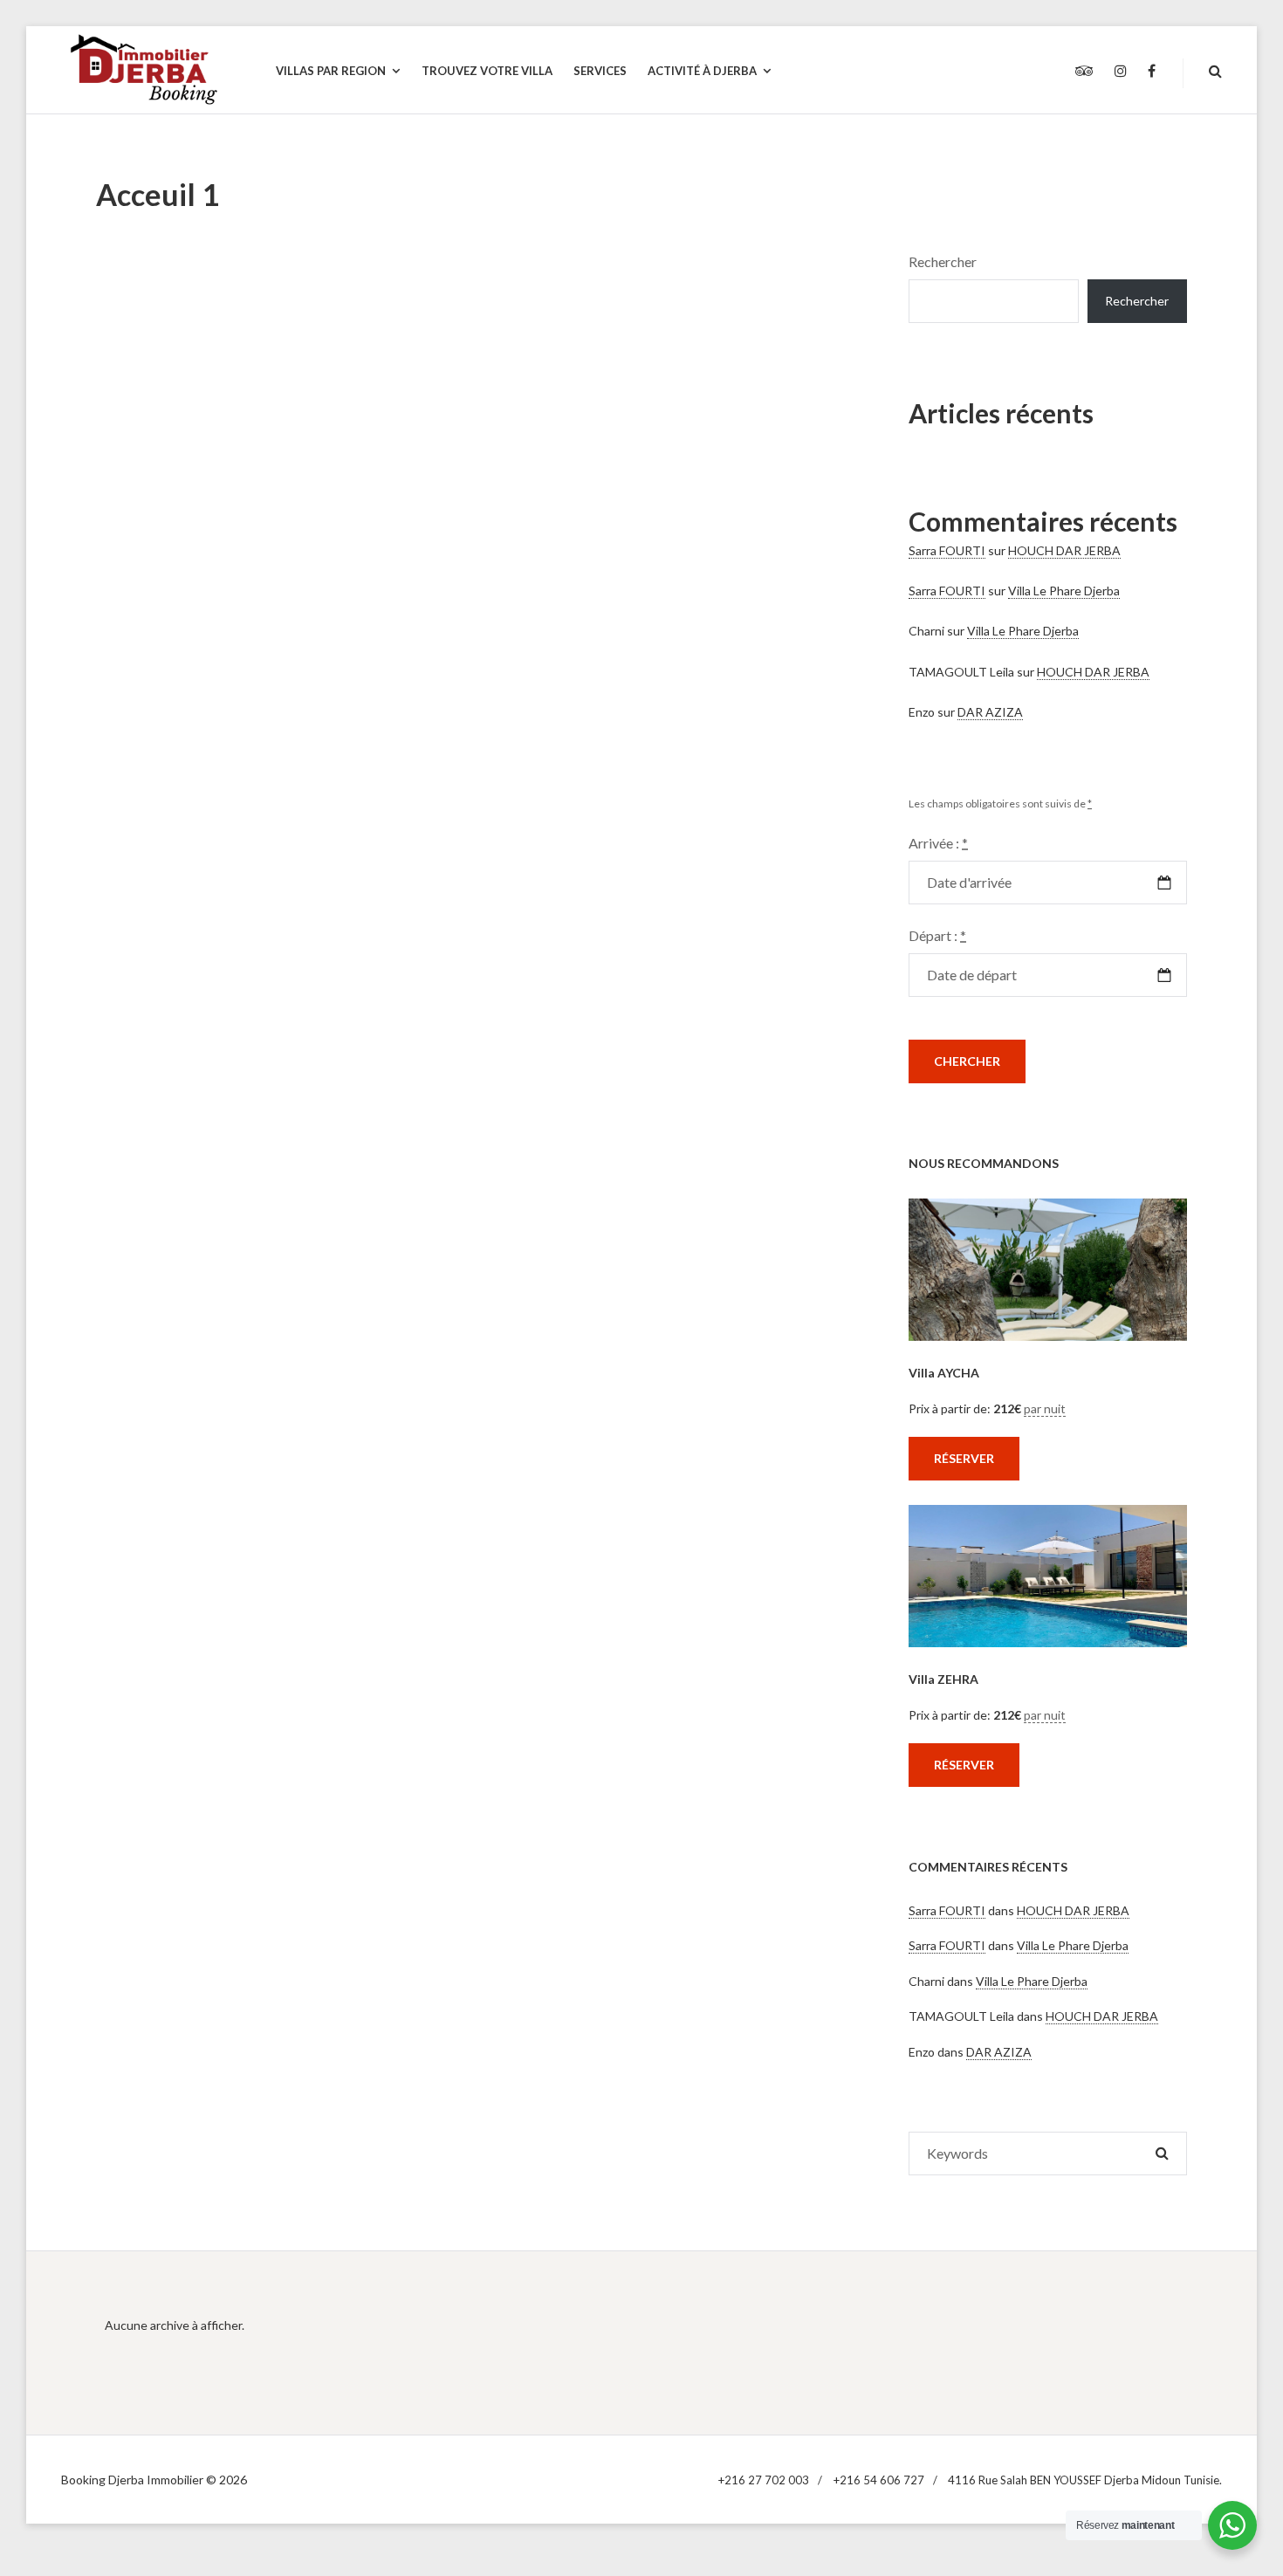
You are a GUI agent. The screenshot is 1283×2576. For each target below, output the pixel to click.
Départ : (937, 935)
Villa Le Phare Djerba (1064, 591)
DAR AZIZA (990, 712)
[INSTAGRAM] (1121, 72)
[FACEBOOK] (1152, 72)
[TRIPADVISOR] (1084, 72)
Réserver (964, 1458)
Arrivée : (938, 843)
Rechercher (943, 261)
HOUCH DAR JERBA (1064, 550)
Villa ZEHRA (943, 1679)
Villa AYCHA (944, 1373)
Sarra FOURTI (947, 550)
